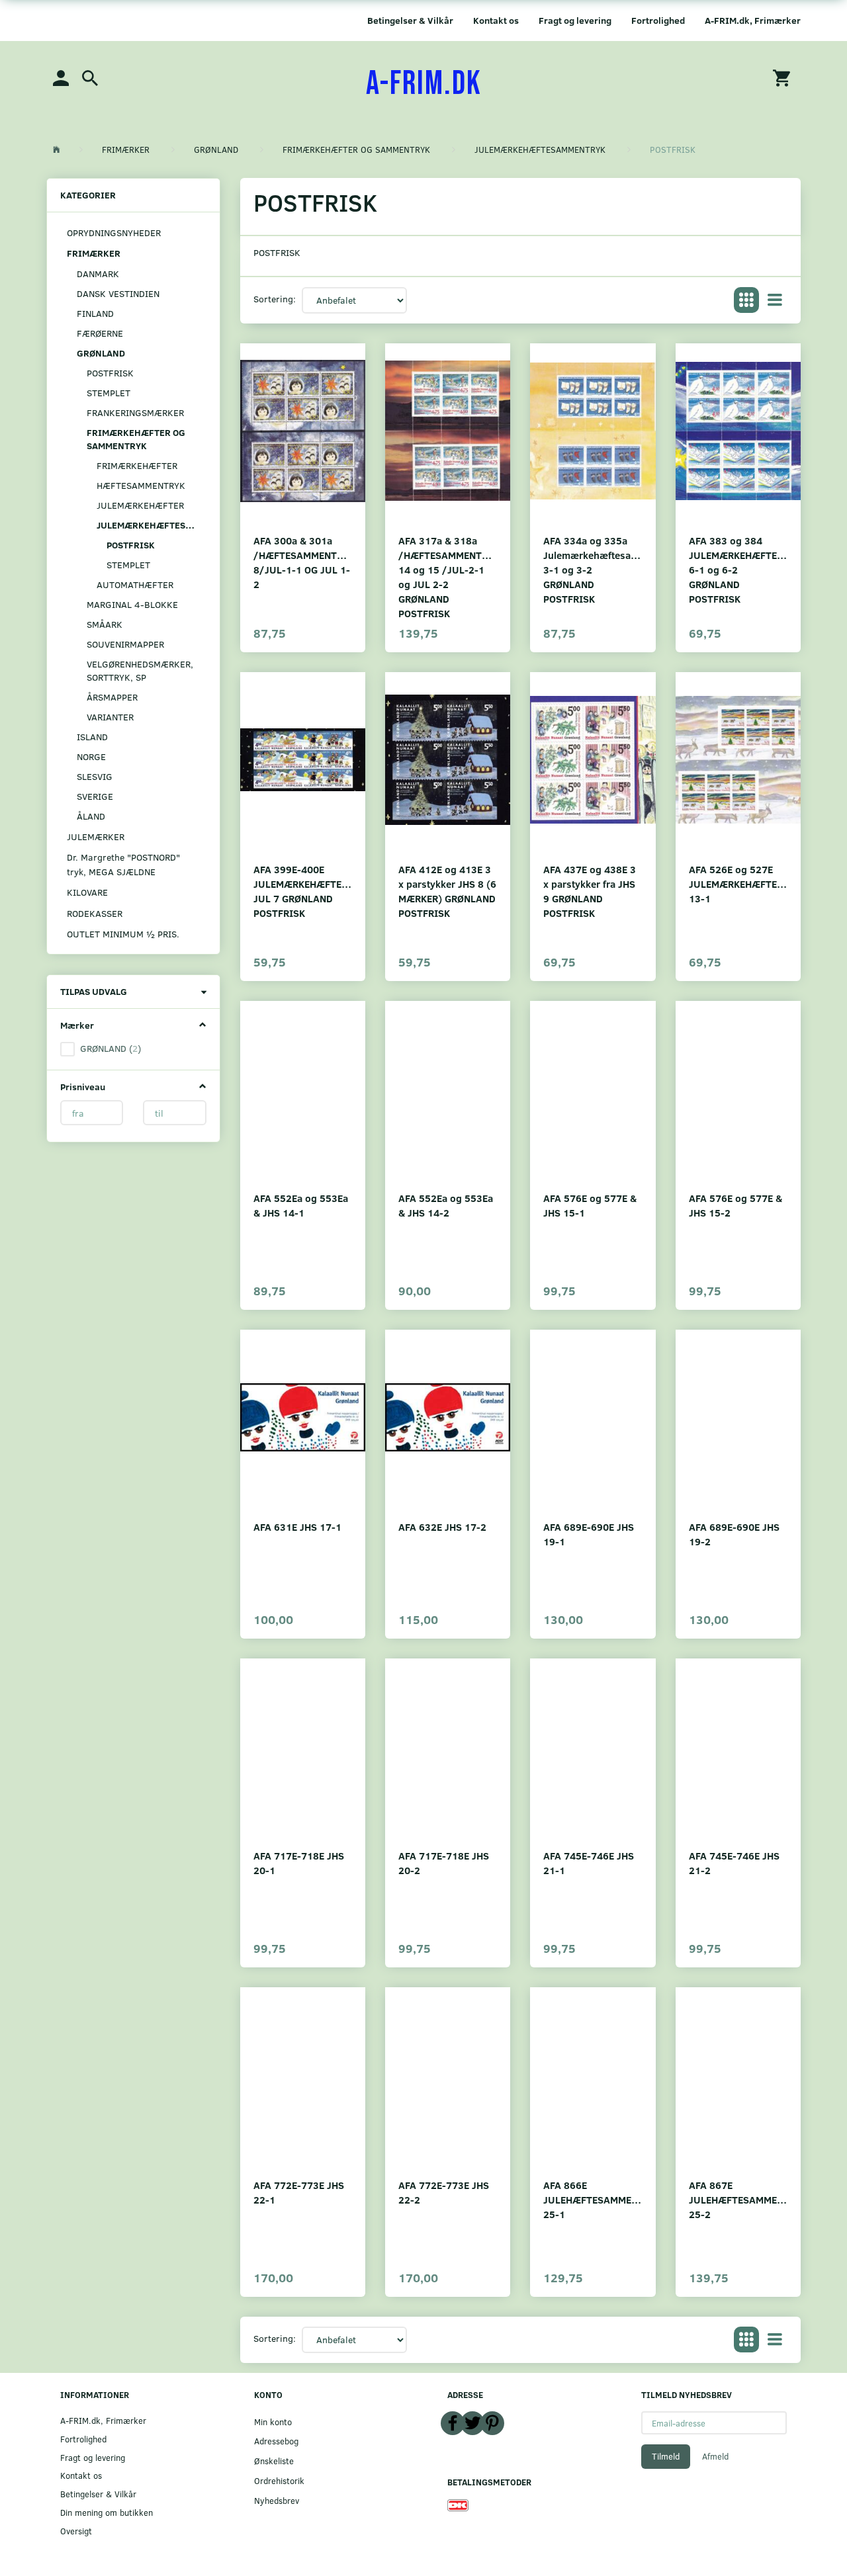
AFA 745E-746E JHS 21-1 (589, 1863)
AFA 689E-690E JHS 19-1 (589, 1534)
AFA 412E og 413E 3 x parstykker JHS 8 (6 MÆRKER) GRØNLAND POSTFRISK (447, 891)
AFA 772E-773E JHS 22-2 (444, 2192)
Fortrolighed (658, 20)
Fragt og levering (575, 20)
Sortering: (275, 299)
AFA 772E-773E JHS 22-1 (299, 2192)
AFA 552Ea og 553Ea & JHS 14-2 (446, 1205)
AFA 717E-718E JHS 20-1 (299, 1863)
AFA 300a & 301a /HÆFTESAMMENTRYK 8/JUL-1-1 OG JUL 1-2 (303, 562)
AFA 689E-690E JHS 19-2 (734, 1534)
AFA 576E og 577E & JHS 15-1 (590, 1205)
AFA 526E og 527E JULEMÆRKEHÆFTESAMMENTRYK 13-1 (738, 883)
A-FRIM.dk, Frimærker (753, 20)
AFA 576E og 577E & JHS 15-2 (736, 1205)
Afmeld (715, 2456)
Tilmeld (666, 2456)
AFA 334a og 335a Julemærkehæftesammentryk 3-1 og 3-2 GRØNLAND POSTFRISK (593, 569)
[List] (775, 300)
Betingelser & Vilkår (410, 20)
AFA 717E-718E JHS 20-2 (444, 1863)
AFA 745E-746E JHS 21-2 (734, 1863)
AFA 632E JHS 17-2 (442, 1526)
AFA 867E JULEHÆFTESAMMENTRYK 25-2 (738, 2199)
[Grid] (746, 300)
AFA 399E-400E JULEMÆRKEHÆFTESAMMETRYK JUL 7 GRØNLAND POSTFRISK (303, 891)
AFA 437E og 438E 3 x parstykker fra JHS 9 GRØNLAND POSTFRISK (590, 891)
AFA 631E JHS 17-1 (297, 1526)
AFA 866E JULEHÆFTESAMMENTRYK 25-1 (593, 2199)
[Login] (61, 77)
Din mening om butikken (107, 2512)
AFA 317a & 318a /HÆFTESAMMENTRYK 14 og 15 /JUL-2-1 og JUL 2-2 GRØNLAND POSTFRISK (448, 577)
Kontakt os (496, 20)
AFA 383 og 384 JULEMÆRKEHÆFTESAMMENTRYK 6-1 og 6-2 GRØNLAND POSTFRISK (738, 569)
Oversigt (76, 2531)
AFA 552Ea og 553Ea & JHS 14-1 (301, 1205)
